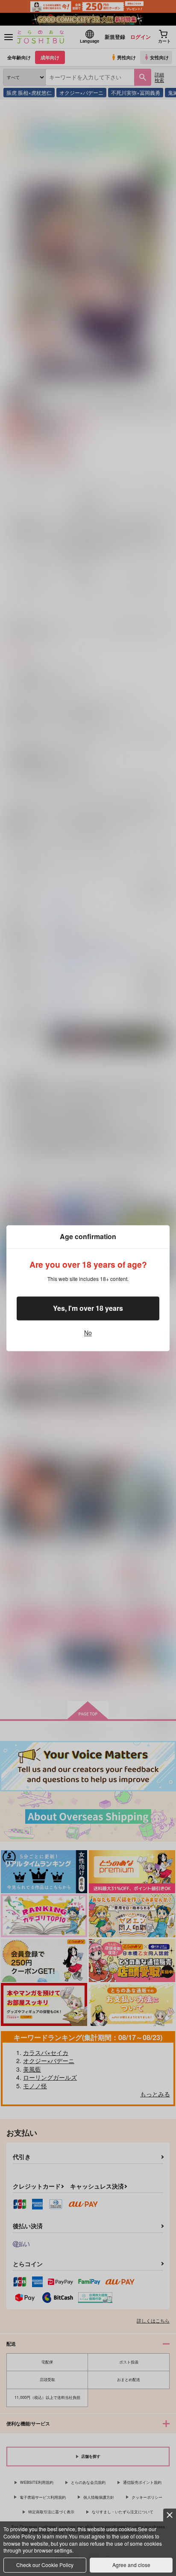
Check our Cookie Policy (45, 2565)
